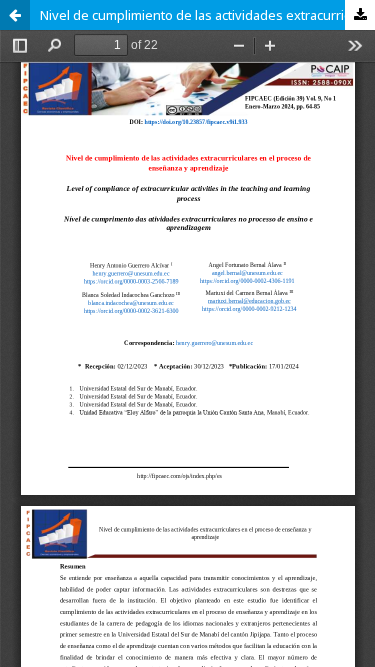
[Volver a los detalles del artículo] (15, 15)
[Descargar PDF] (360, 15)
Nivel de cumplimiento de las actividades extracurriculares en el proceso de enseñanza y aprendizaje (207, 15)
